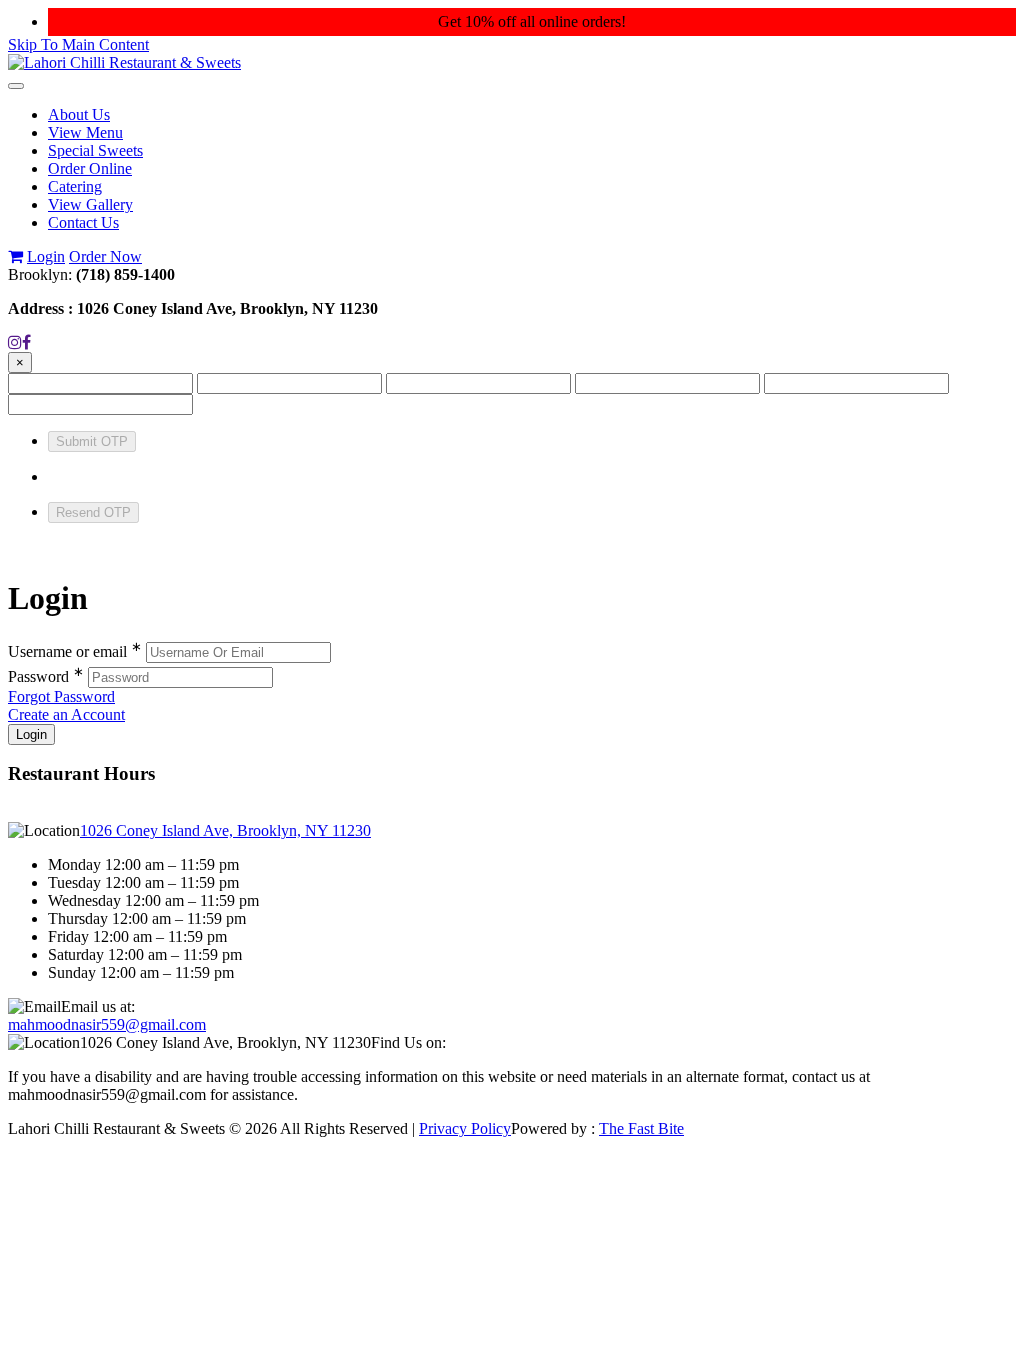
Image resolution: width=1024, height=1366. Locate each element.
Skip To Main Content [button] (78, 44)
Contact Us (83, 222)
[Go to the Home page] (124, 62)
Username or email (75, 651)
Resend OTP (93, 512)
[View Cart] (15, 256)
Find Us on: (408, 1042)
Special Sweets (95, 150)
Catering (75, 186)
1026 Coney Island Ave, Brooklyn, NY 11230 (225, 830)
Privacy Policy (465, 1128)
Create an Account (66, 714)
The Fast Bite (641, 1128)
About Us (79, 114)
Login (46, 256)
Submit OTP (92, 441)
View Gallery (90, 204)
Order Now (105, 256)
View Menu (85, 132)
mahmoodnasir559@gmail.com (107, 1024)
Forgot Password (61, 696)
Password (46, 676)
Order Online (90, 168)
